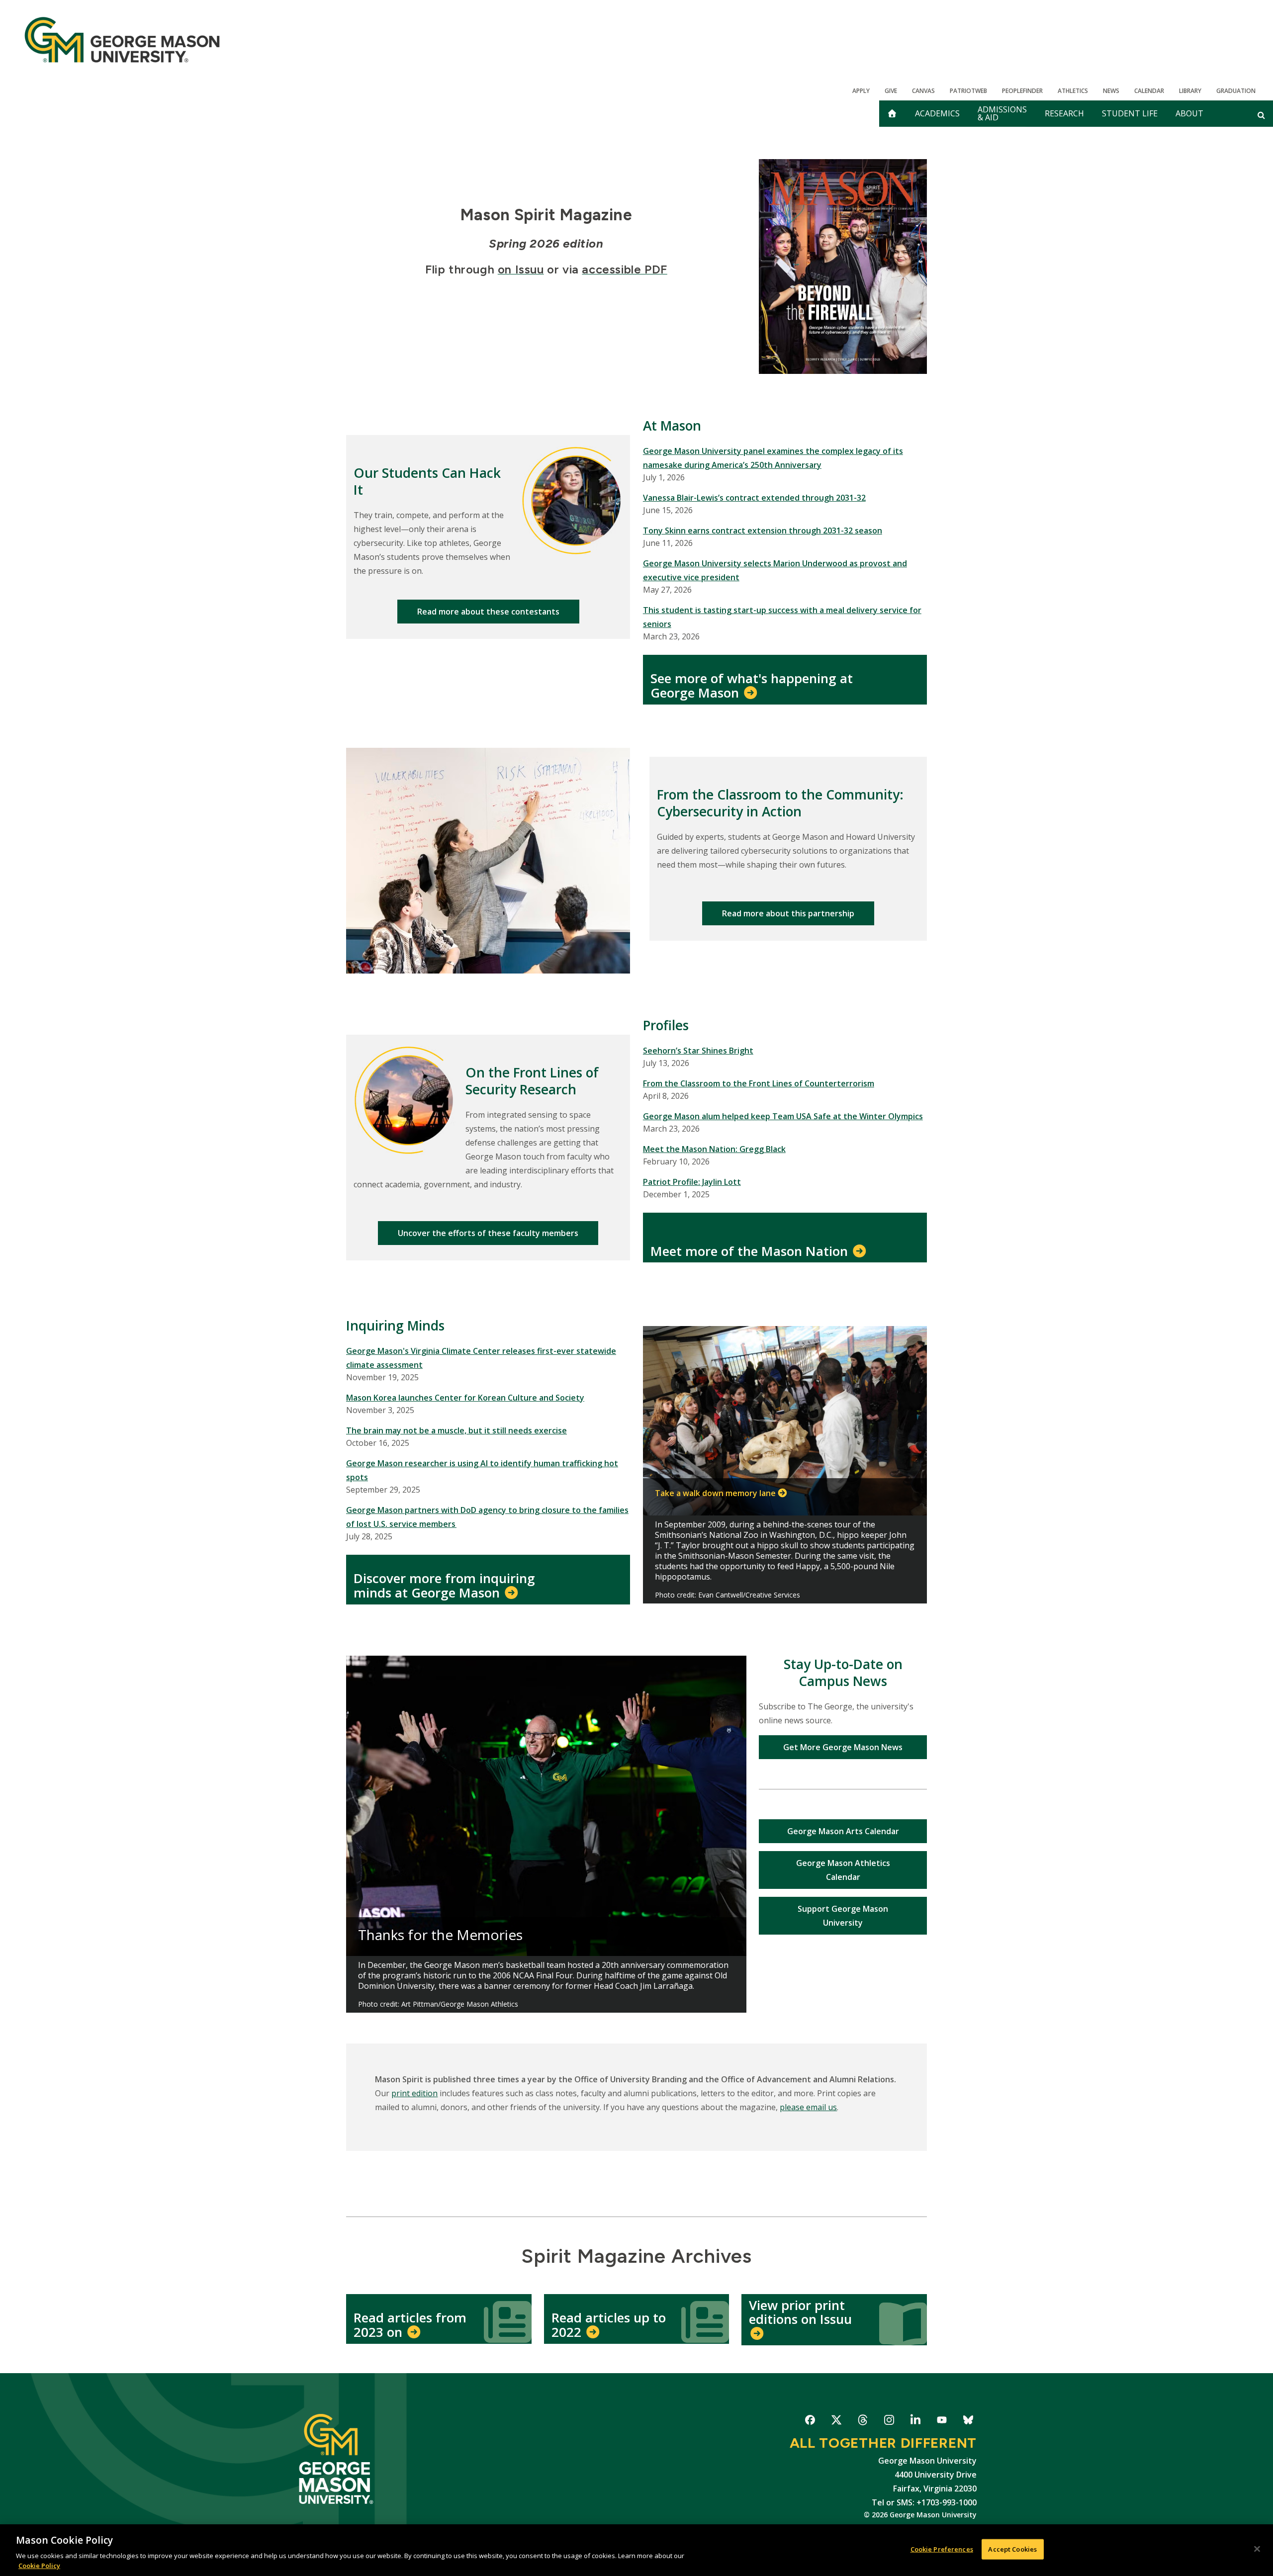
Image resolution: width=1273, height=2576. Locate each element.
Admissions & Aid (1002, 113)
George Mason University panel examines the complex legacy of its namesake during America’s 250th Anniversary (773, 458)
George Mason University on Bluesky (968, 2422)
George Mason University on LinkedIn (915, 2422)
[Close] (1257, 2549)
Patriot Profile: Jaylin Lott (692, 1182)
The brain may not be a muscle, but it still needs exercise (456, 1430)
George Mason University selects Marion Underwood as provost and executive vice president (775, 570)
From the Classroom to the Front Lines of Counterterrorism (759, 1083)
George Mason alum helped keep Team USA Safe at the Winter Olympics (783, 1116)
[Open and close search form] (1261, 115)
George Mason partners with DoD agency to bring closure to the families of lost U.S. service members (487, 1517)
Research (1064, 113)
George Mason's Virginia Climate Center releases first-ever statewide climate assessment (481, 1358)
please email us (808, 2107)
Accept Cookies (1012, 2549)
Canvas (923, 91)
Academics (937, 113)
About (1189, 113)
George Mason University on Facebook (810, 2422)
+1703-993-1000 (947, 2502)
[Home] (122, 40)
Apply (861, 91)
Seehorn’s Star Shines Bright (698, 1051)
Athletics (1073, 91)
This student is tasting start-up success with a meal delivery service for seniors (782, 617)
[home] (892, 114)
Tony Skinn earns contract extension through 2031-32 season (763, 531)
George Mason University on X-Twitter (836, 2422)
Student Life (1130, 113)
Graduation (1236, 91)
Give (891, 91)
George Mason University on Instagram (889, 2422)
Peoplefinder (1022, 91)
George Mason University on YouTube (942, 2422)
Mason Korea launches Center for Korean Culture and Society (465, 1398)
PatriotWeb (968, 91)
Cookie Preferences (942, 2549)
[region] (636, 2550)
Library (1190, 91)
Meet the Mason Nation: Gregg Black (714, 1149)
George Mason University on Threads (863, 2422)
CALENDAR (1149, 91)
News (1111, 91)
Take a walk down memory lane (715, 1493)
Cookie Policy (39, 2566)
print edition (414, 2093)
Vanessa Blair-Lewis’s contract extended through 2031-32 (754, 498)
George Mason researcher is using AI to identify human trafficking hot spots (482, 1470)
